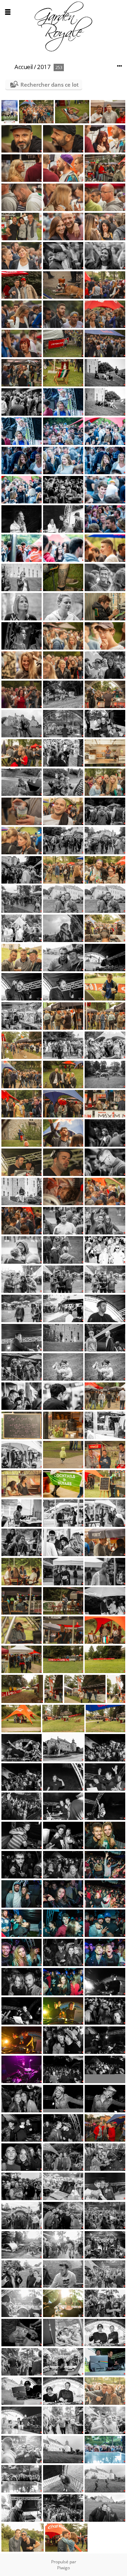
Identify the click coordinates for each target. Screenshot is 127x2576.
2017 (44, 67)
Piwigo (64, 2568)
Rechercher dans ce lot (50, 85)
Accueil (24, 67)
